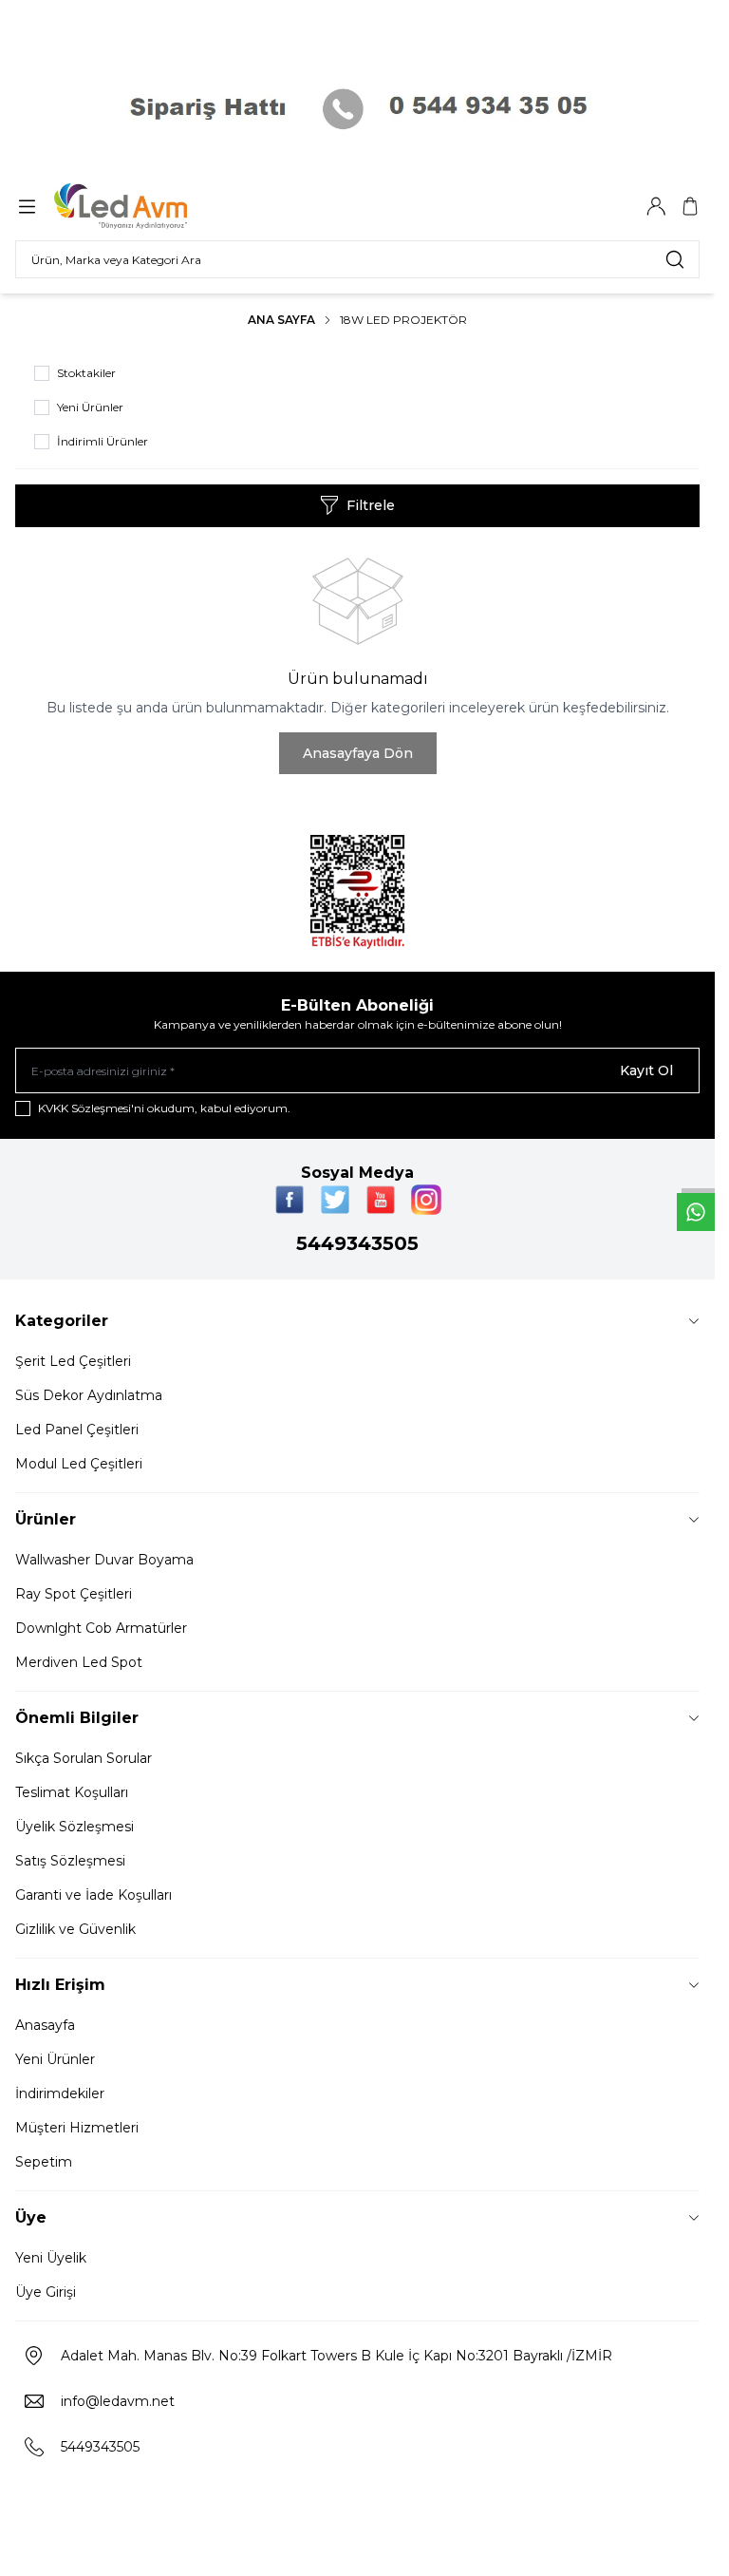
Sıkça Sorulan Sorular (84, 1758)
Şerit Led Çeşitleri (73, 1361)
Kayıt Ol (646, 1070)
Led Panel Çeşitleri (77, 1430)
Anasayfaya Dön (358, 753)
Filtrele (371, 505)
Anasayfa (45, 2025)
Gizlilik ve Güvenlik (75, 1929)
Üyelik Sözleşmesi (75, 1827)
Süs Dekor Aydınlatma (89, 1395)
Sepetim (44, 2162)
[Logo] (145, 206)
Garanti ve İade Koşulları (93, 1895)
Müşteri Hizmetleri (77, 2128)
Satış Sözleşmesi (70, 1861)
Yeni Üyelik (51, 2258)
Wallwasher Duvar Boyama (104, 1560)
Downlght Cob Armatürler (101, 1628)
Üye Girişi (46, 2292)
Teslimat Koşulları (72, 1792)
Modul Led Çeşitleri (79, 1464)
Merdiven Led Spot (79, 1662)
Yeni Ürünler (55, 2059)
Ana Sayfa (281, 320)
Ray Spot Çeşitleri (74, 1594)
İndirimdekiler (60, 2093)
